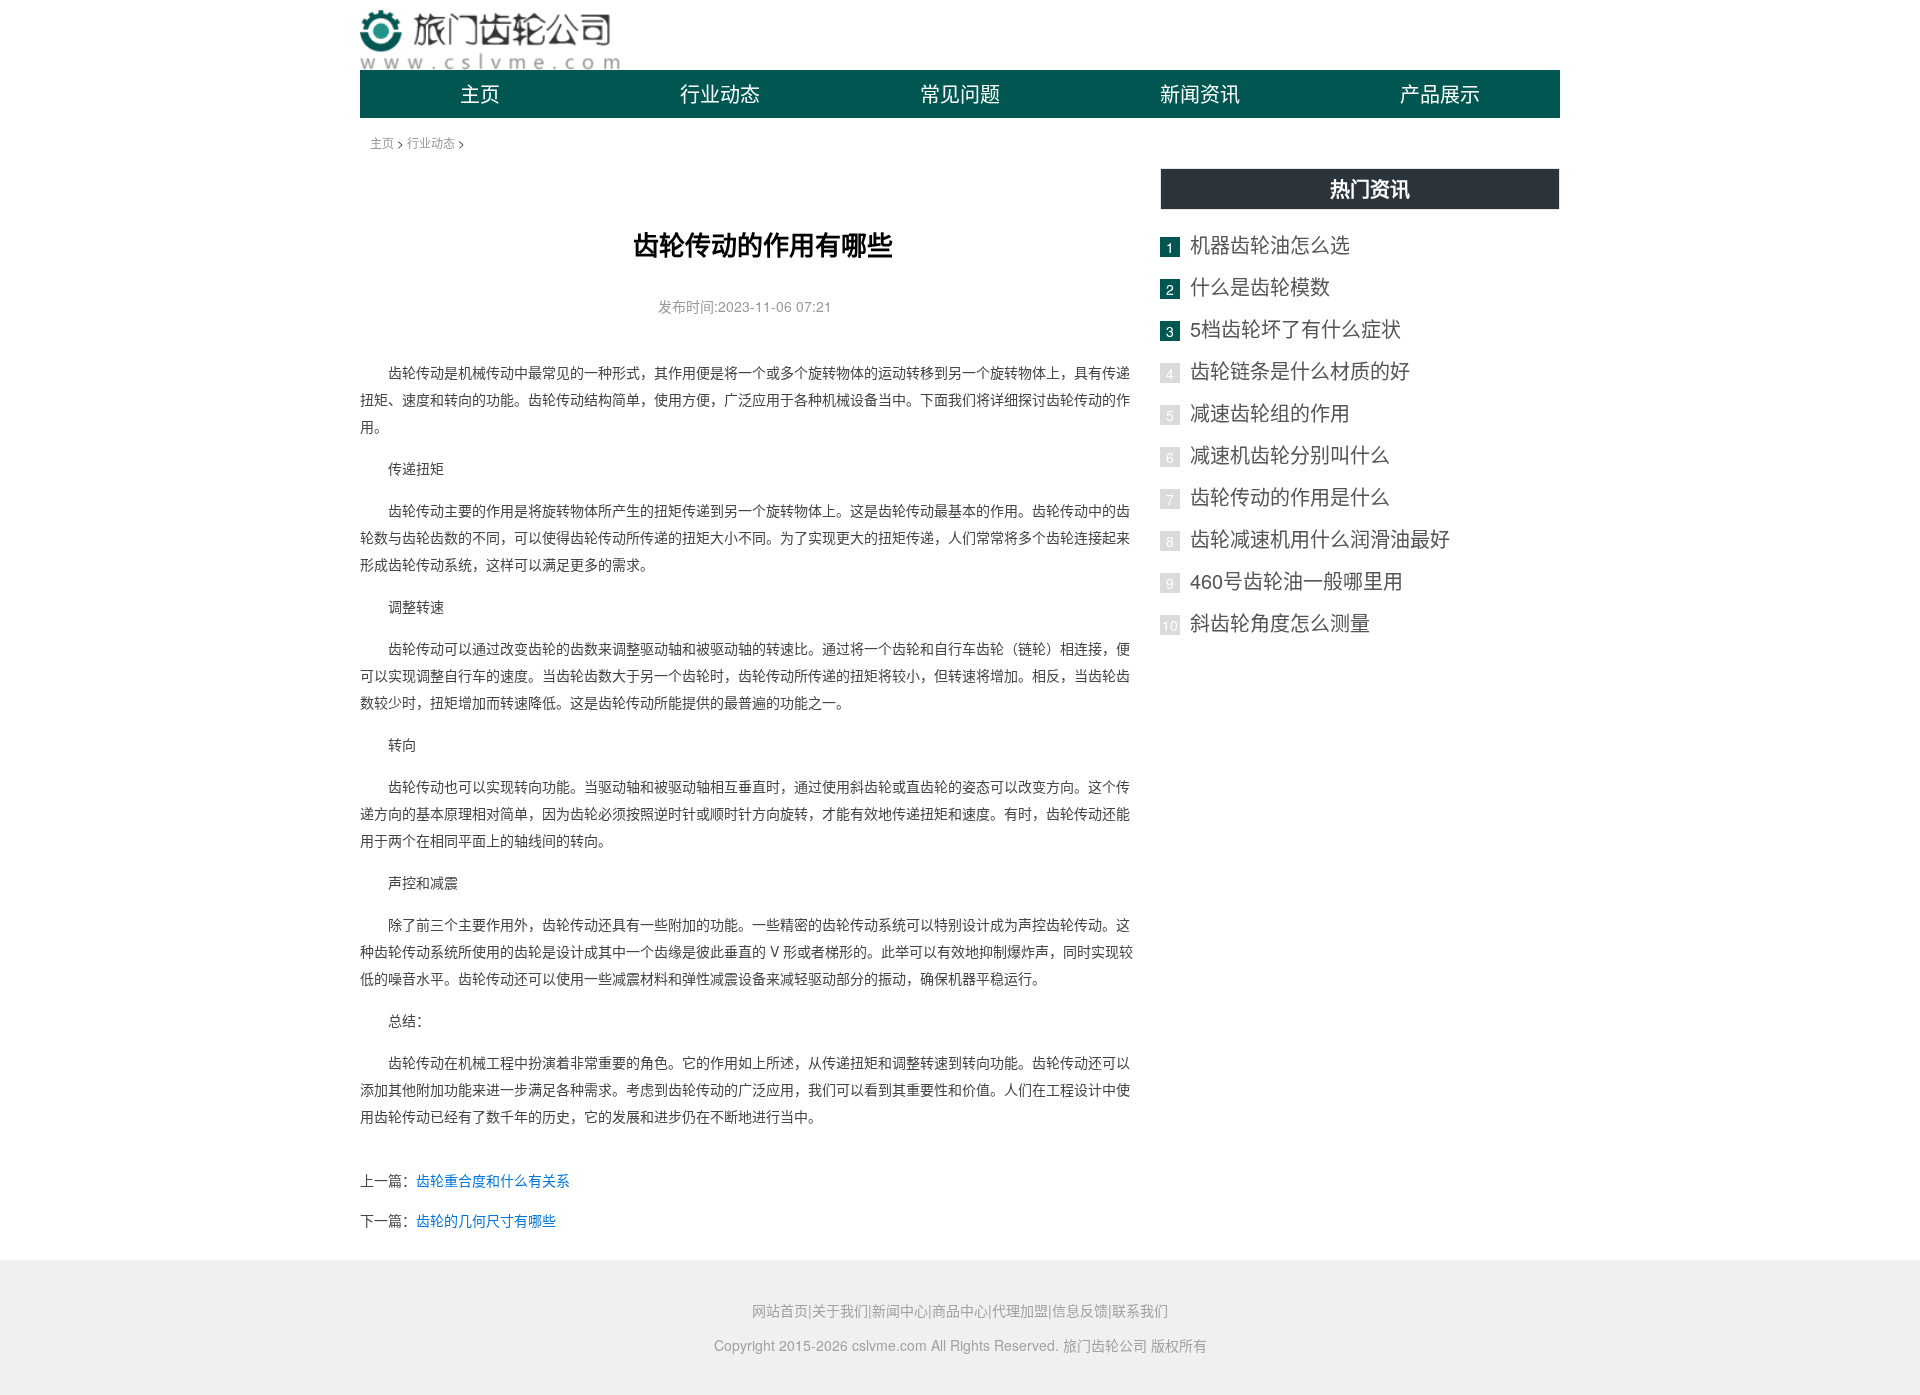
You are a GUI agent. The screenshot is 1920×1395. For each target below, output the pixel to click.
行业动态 (720, 93)
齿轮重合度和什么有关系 (493, 1180)
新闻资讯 (1200, 93)
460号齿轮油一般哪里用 (1296, 580)
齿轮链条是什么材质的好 (1300, 370)
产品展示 (1440, 93)
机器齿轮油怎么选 (1270, 244)
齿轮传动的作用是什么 (1290, 496)
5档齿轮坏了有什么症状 (1295, 328)
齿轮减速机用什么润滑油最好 (1320, 538)
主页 (480, 93)
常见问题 (960, 93)
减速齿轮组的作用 (1270, 412)
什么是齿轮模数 (1260, 286)
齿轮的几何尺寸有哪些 (486, 1220)
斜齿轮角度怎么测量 (1280, 622)
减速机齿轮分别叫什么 (1290, 454)
